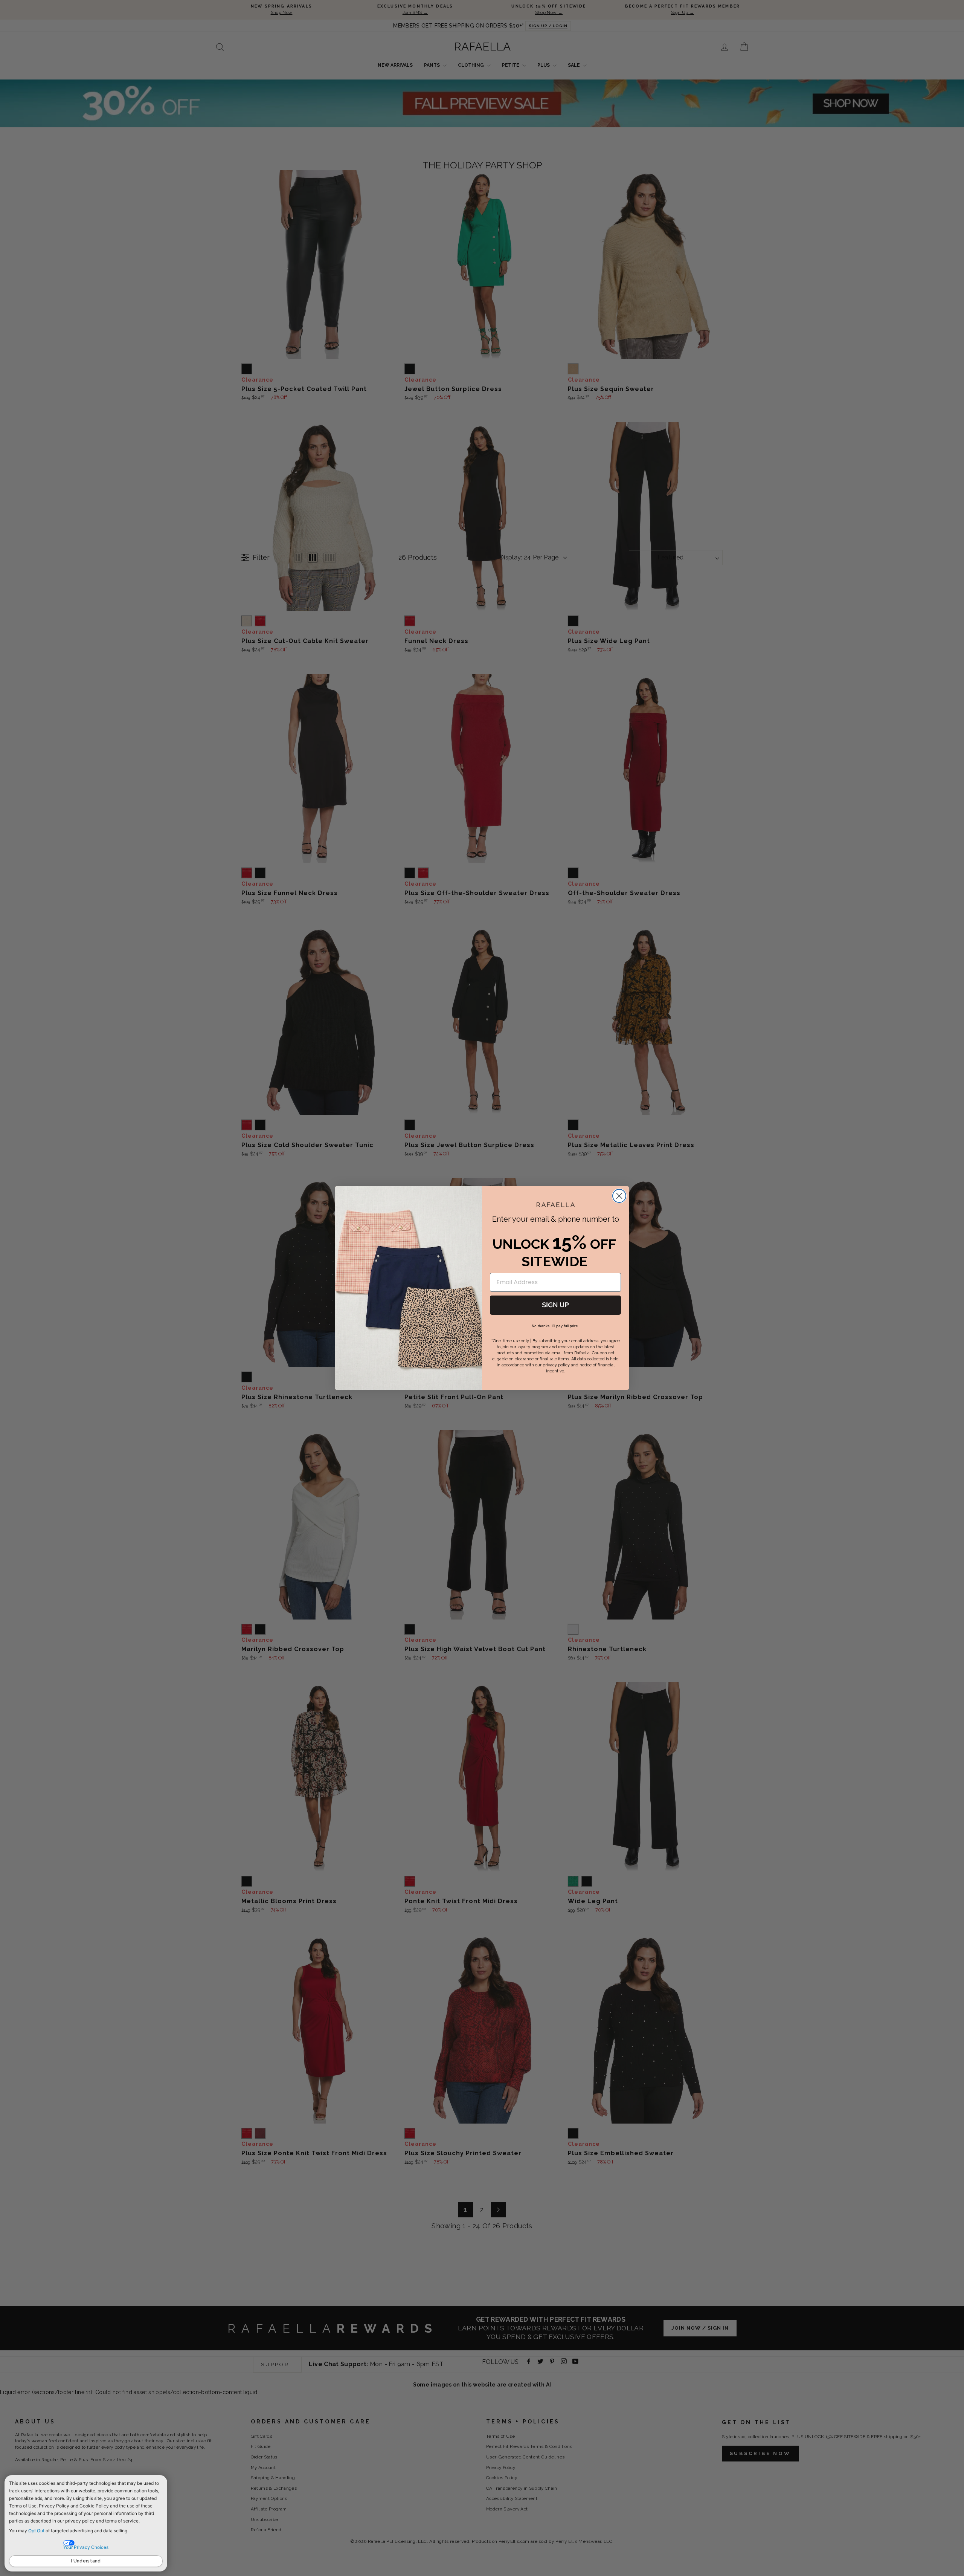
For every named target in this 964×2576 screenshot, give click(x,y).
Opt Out (36, 2531)
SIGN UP (555, 1305)
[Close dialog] (619, 1196)
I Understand (86, 2561)
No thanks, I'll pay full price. (555, 1326)
